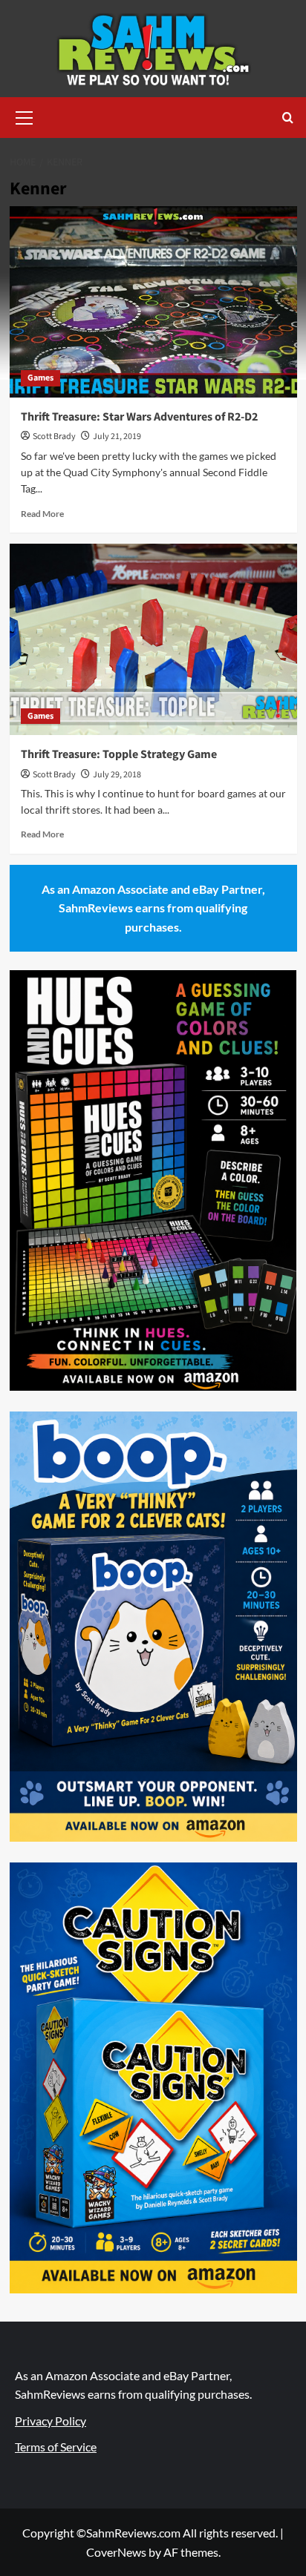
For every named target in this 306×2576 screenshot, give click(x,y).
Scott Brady (54, 437)
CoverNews (116, 2552)
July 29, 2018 (117, 775)
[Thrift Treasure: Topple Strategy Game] (153, 639)
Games (40, 378)
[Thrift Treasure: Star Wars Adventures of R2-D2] (153, 302)
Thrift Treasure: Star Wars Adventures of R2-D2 (139, 417)
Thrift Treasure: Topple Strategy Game (119, 754)
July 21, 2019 (117, 437)
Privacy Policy (51, 2421)
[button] (25, 116)
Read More (42, 514)
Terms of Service (56, 2447)
